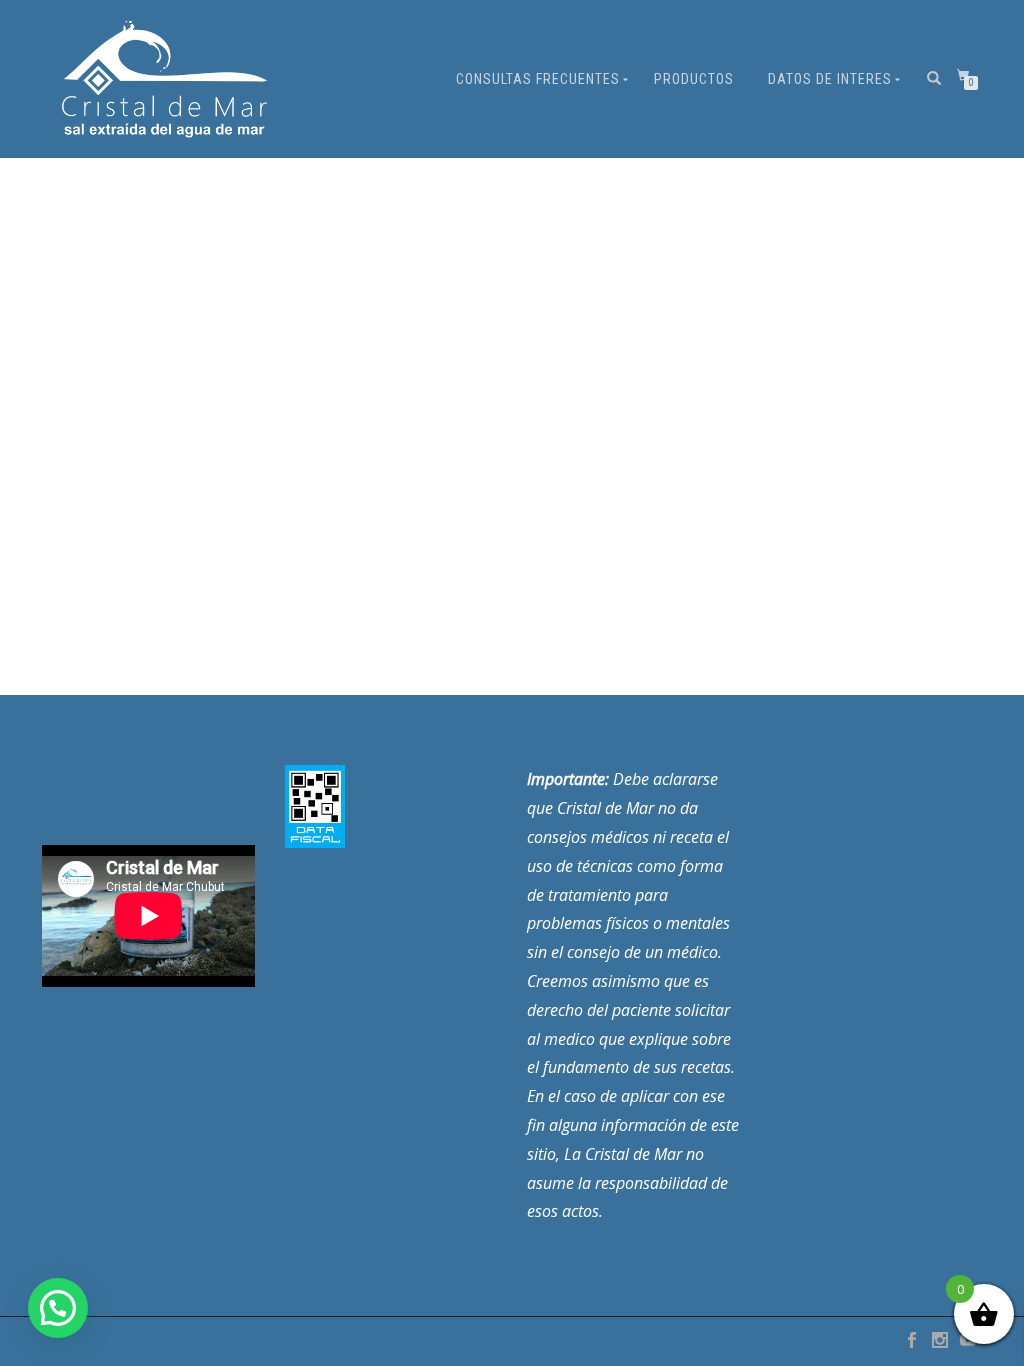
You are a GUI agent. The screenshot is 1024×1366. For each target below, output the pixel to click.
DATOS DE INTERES (830, 79)
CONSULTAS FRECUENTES (538, 79)
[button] (58, 1308)
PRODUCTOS (694, 79)
